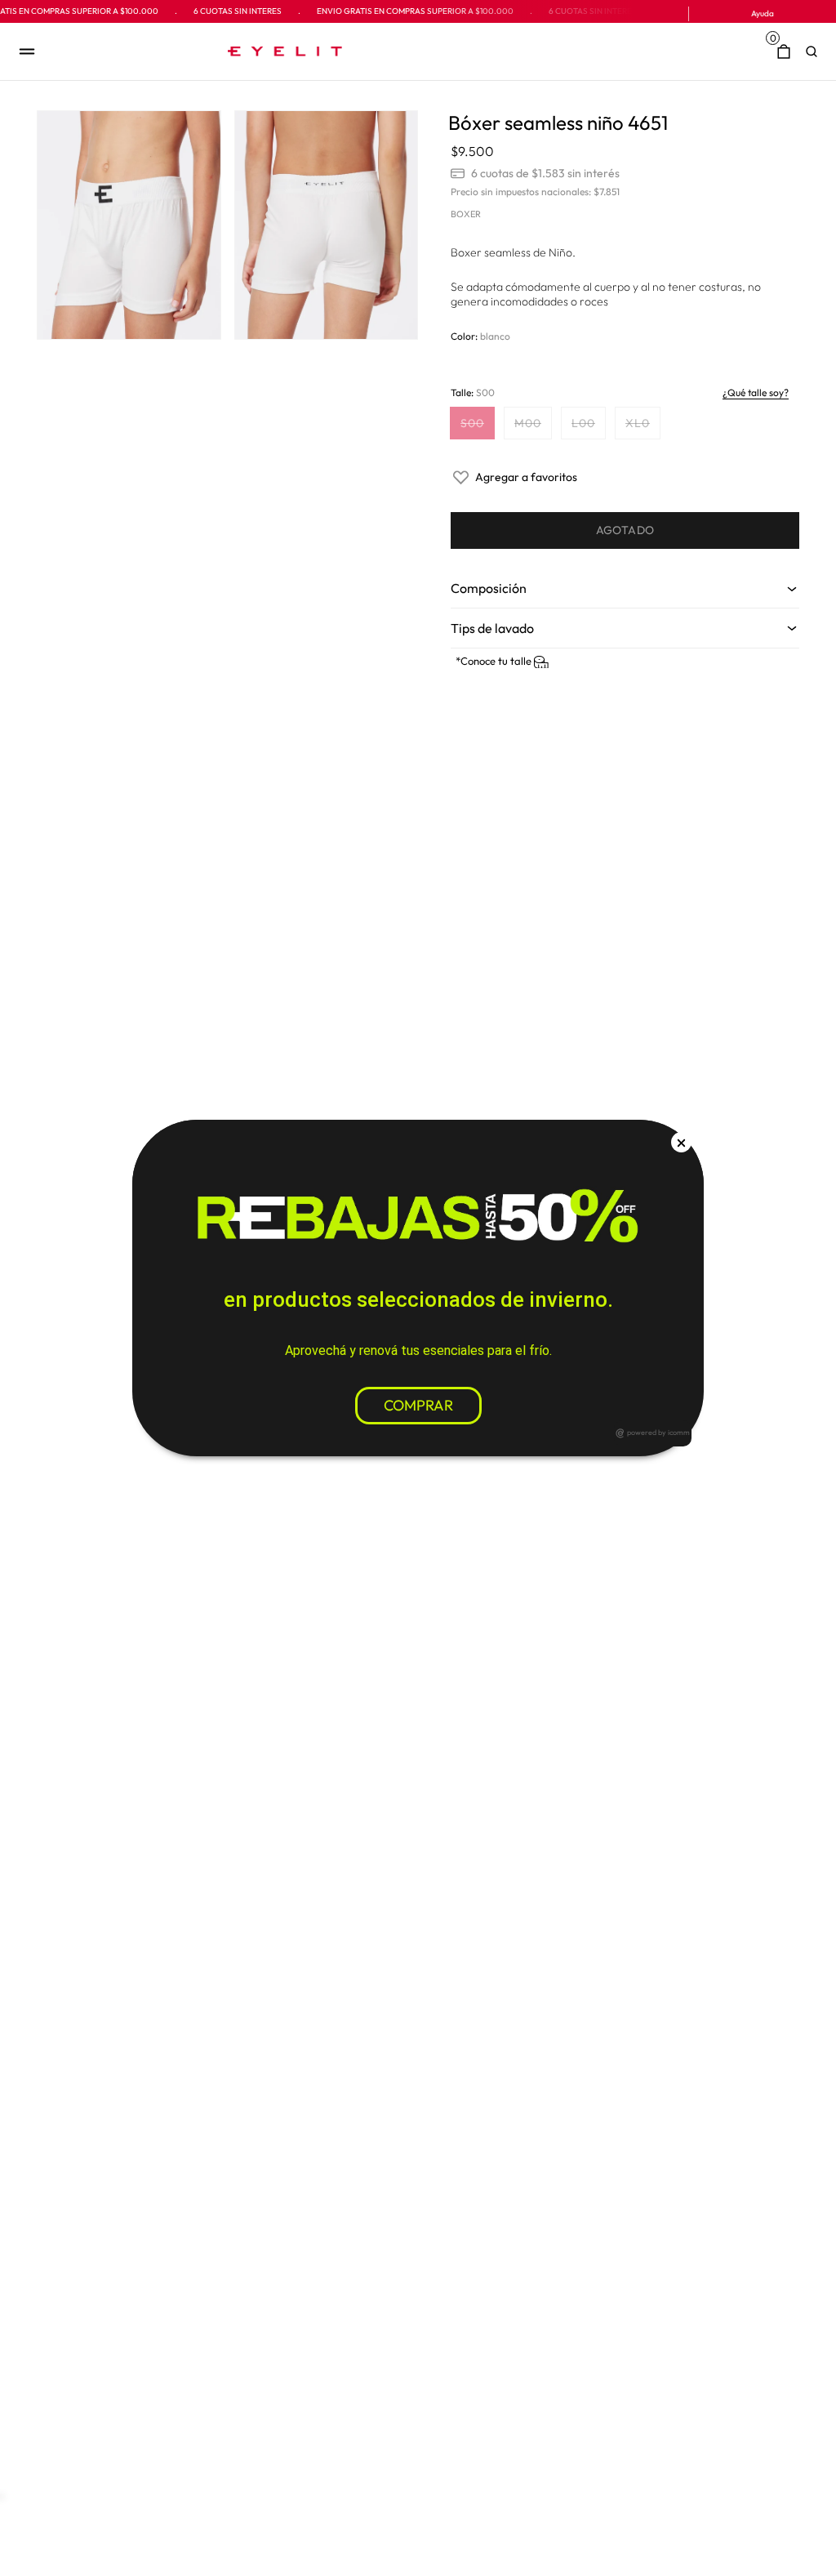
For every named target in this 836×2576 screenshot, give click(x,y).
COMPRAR (418, 1405)
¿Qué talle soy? (756, 392)
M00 (533, 427)
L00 (588, 427)
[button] (816, 51)
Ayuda (763, 13)
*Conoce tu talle (495, 661)
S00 (477, 427)
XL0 (643, 427)
